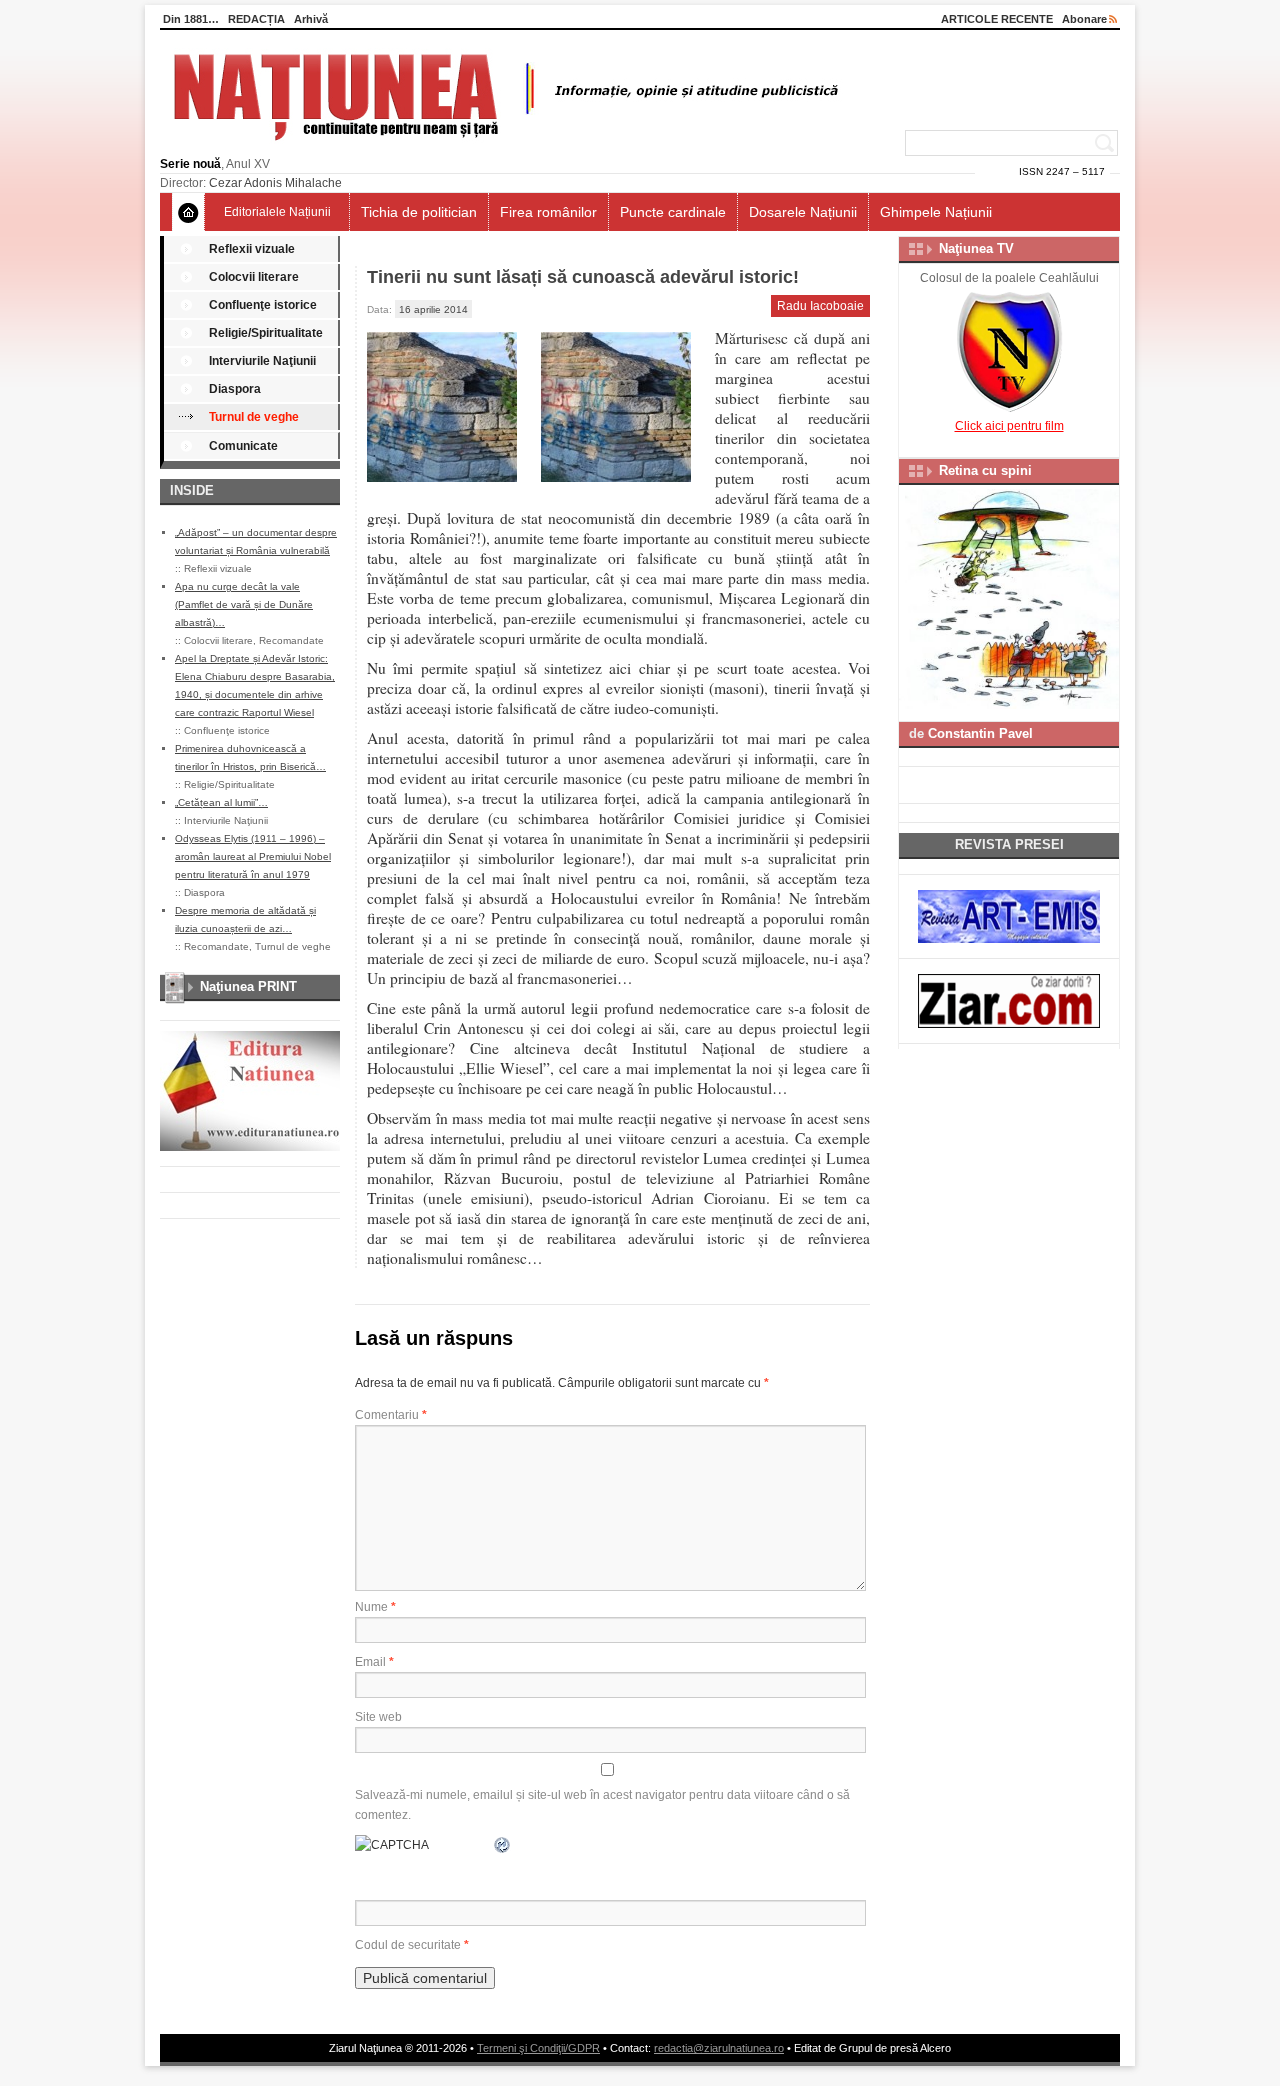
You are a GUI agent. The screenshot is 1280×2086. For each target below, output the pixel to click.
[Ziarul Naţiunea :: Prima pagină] (502, 146)
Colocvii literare (254, 277)
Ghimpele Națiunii (936, 212)
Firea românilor (548, 212)
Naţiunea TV (976, 248)
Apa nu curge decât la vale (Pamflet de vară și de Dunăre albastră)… (244, 604)
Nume (375, 1607)
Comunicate (243, 446)
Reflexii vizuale (252, 249)
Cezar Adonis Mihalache (275, 183)
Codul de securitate (408, 1945)
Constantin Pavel (980, 733)
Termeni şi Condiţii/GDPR (538, 2048)
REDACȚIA (256, 19)
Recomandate (291, 640)
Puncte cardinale (673, 212)
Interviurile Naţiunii (262, 361)
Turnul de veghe (254, 417)
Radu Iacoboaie (820, 306)
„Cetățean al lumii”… (221, 802)
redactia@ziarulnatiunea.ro (719, 2048)
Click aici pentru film (1009, 426)
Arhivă (311, 19)
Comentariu (391, 1415)
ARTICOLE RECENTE (997, 19)
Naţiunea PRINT (248, 986)
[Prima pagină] (188, 212)
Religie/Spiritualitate (266, 333)
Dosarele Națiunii (803, 212)
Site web (378, 1717)
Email (374, 1662)
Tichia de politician (419, 212)
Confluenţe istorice (263, 305)
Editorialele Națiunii (277, 212)
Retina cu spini (985, 470)
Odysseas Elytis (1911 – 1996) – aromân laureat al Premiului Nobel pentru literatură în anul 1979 (253, 856)
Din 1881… (191, 19)
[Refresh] (503, 1845)
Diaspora (235, 389)
